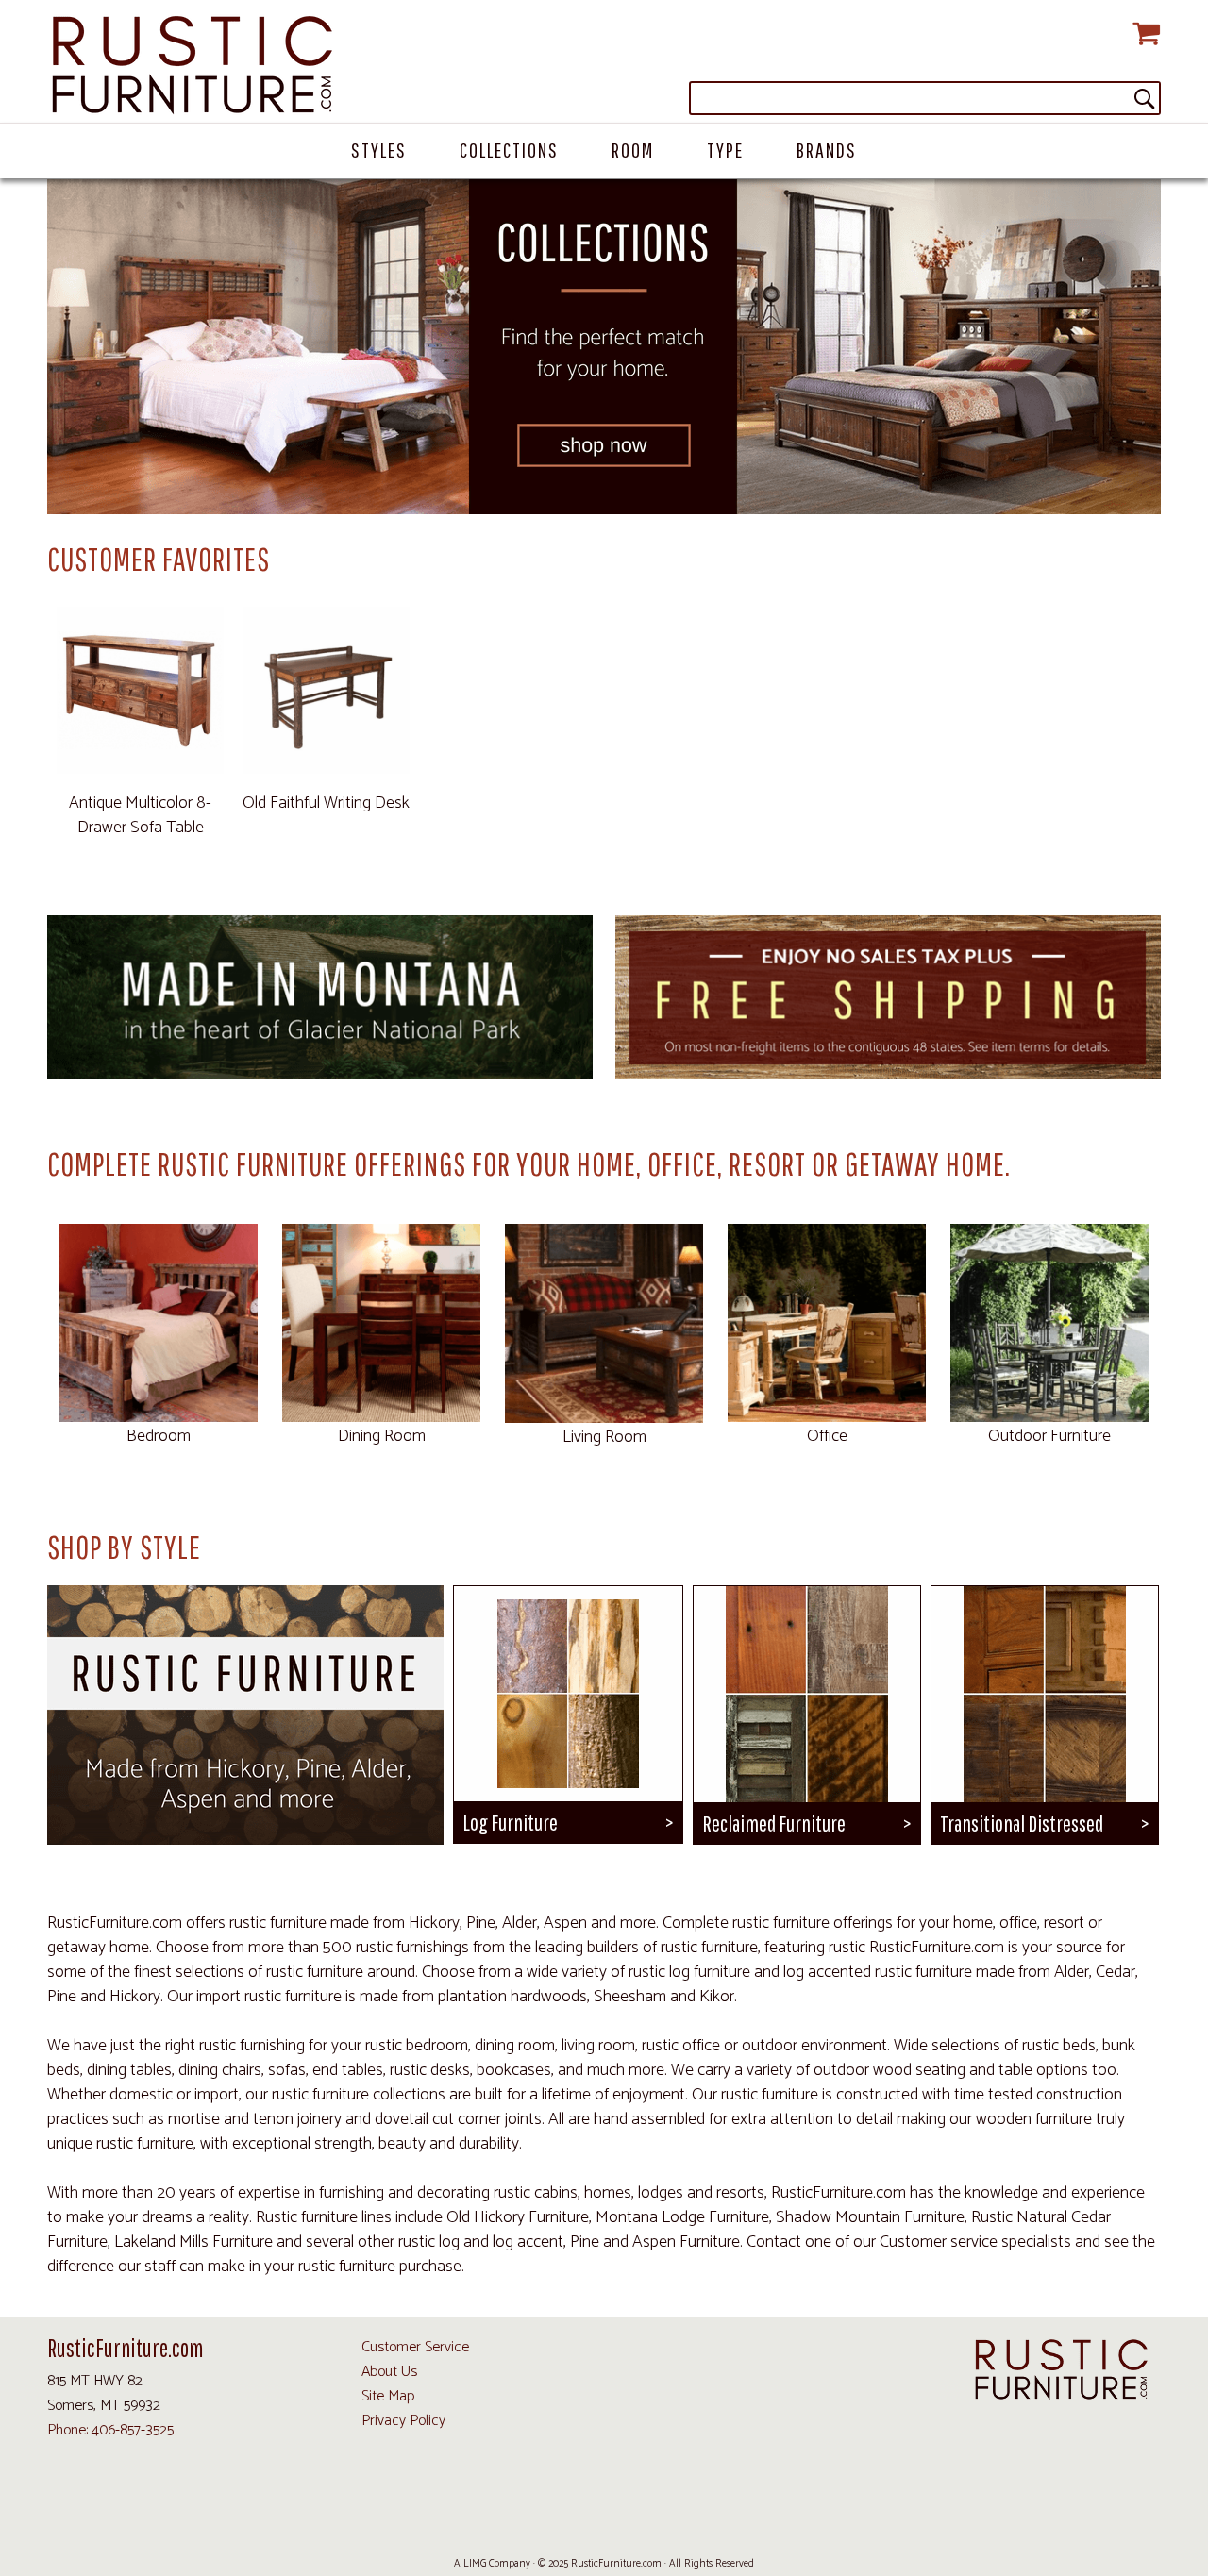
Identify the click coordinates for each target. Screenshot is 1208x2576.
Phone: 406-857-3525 (110, 2430)
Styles (379, 150)
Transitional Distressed (1022, 1823)
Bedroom (159, 1436)
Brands (827, 150)
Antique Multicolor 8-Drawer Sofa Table (140, 815)
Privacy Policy (403, 2421)
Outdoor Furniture (1049, 1436)
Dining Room (382, 1436)
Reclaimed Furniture (774, 1823)
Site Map (388, 2396)
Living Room (604, 1437)
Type (725, 150)
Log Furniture (510, 1822)
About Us (389, 2372)
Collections (509, 150)
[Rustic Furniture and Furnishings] (604, 66)
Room (633, 150)
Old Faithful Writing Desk (326, 803)
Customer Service (415, 2347)
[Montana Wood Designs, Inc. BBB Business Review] (720, 2520)
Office (827, 1436)
